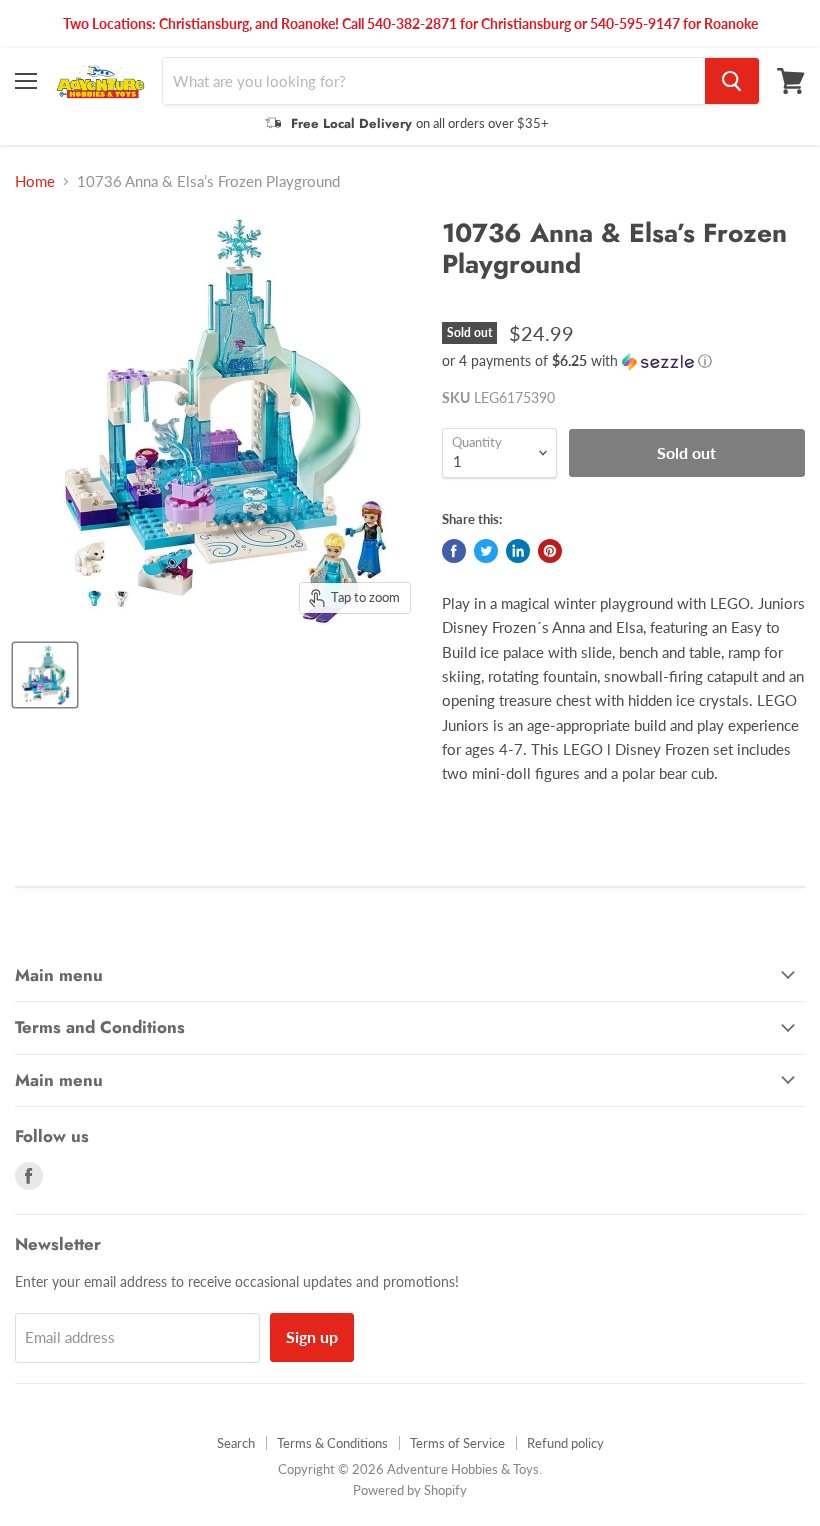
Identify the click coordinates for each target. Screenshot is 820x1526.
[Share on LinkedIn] (518, 551)
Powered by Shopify (410, 1490)
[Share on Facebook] (454, 551)
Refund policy (565, 1443)
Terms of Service (457, 1443)
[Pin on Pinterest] (550, 551)
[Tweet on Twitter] (486, 551)
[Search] (732, 81)
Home (35, 181)
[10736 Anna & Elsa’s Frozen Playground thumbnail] (45, 675)
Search (236, 1443)
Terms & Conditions (332, 1443)
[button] (623, 361)
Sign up (312, 1336)
